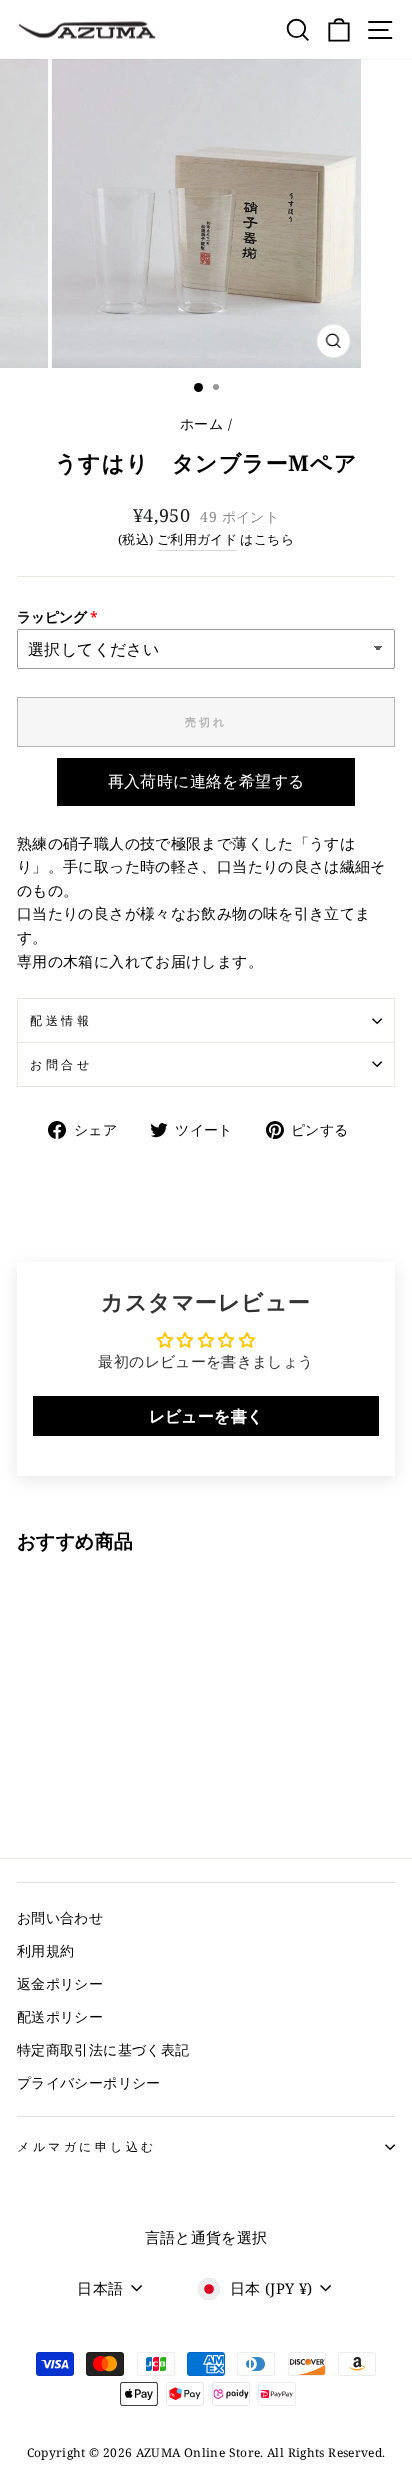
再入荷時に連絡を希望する (206, 781)
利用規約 (45, 1950)
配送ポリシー (60, 2016)
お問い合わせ (60, 1917)
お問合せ (61, 1064)
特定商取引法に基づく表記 (103, 2049)
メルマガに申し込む (87, 2146)
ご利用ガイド (197, 539)
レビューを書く (206, 1416)
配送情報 (61, 1020)
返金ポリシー (60, 1983)
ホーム (201, 423)
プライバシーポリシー (89, 2082)
